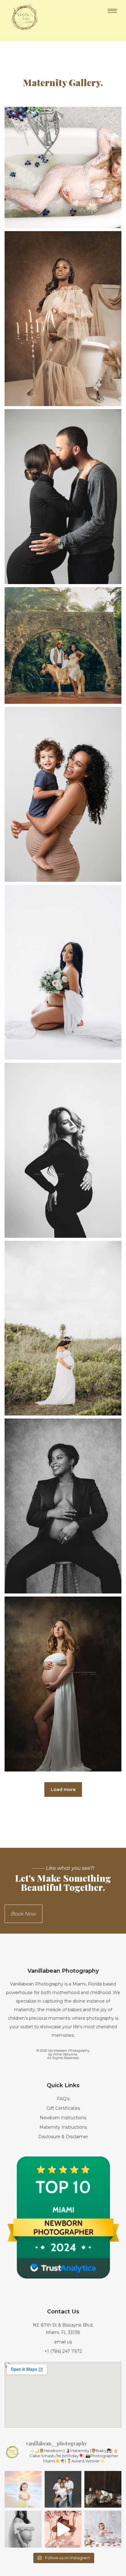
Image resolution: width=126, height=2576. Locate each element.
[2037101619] (63, 794)
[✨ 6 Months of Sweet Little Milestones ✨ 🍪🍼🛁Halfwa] (103, 2529)
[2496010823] (63, 1506)
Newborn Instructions (63, 2118)
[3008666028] (63, 1328)
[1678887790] (63, 1684)
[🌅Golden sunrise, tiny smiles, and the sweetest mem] (23, 2489)
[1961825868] (63, 319)
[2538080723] (63, 972)
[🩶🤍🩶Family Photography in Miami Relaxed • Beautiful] (63, 2489)
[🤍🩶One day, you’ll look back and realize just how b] (23, 2529)
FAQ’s (63, 2099)
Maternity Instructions (63, 2127)
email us (63, 2342)
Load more (63, 1789)
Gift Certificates (63, 2108)
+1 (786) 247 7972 (63, 2351)
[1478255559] (63, 1150)
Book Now (24, 1914)
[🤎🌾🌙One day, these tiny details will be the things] (103, 2489)
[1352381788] (63, 167)
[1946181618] (63, 645)
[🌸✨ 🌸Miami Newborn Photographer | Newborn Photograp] (63, 2529)
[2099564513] (63, 497)
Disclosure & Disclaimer (63, 2137)
